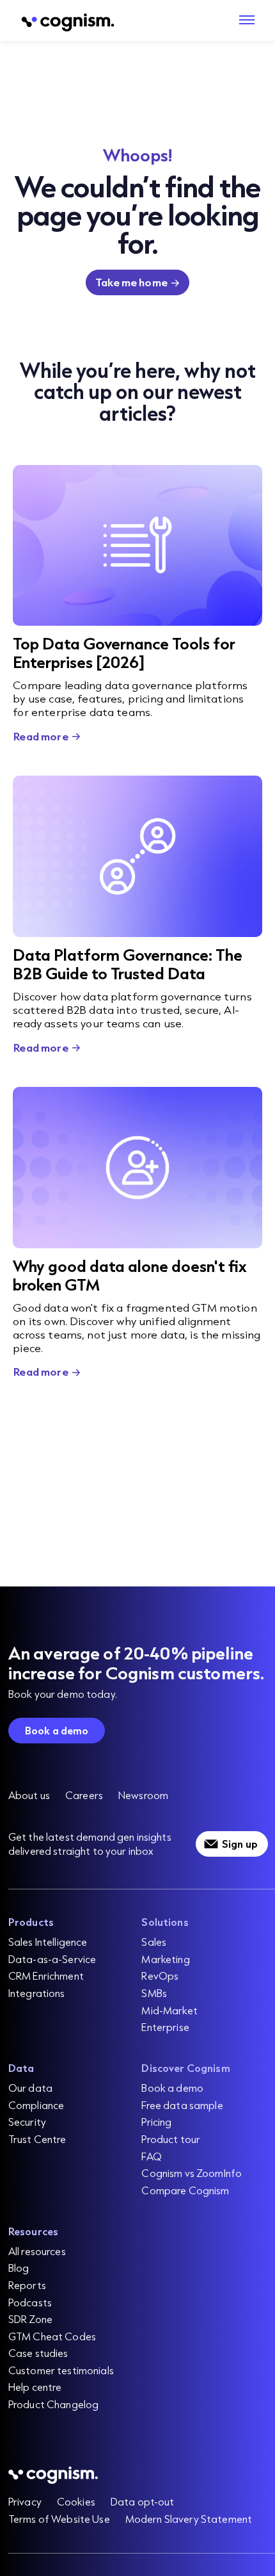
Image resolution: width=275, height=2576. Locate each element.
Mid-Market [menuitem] (169, 2010)
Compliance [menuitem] (36, 2105)
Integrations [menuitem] (37, 1993)
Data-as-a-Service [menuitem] (52, 1959)
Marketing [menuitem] (165, 1959)
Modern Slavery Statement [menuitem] (189, 2519)
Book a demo (57, 1730)
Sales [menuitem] (154, 1942)
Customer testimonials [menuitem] (61, 2370)
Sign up (240, 1844)
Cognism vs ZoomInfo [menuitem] (192, 2173)
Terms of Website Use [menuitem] (59, 2519)
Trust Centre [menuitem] (37, 2139)
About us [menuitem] (29, 1795)
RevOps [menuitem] (160, 1976)
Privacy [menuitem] (25, 2501)
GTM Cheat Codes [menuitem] (52, 2336)
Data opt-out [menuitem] (143, 2501)
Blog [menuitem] (19, 2268)
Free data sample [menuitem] (182, 2105)
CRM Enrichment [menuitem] (46, 1976)
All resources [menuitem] (37, 2251)
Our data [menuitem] (30, 2088)
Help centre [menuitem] (35, 2387)
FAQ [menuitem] (151, 2156)
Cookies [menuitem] (76, 2501)
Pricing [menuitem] (156, 2122)
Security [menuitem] (27, 2122)
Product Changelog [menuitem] (53, 2404)
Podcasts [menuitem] (30, 2302)
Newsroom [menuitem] (143, 1795)
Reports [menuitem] (27, 2285)
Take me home (131, 282)
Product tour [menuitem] (171, 2139)
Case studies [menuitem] (38, 2353)
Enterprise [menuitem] (165, 2027)
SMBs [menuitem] (154, 1993)
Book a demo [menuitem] (172, 2088)
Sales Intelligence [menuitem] (48, 1942)
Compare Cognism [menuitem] (185, 2190)
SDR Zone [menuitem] (30, 2319)
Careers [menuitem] (84, 1795)
